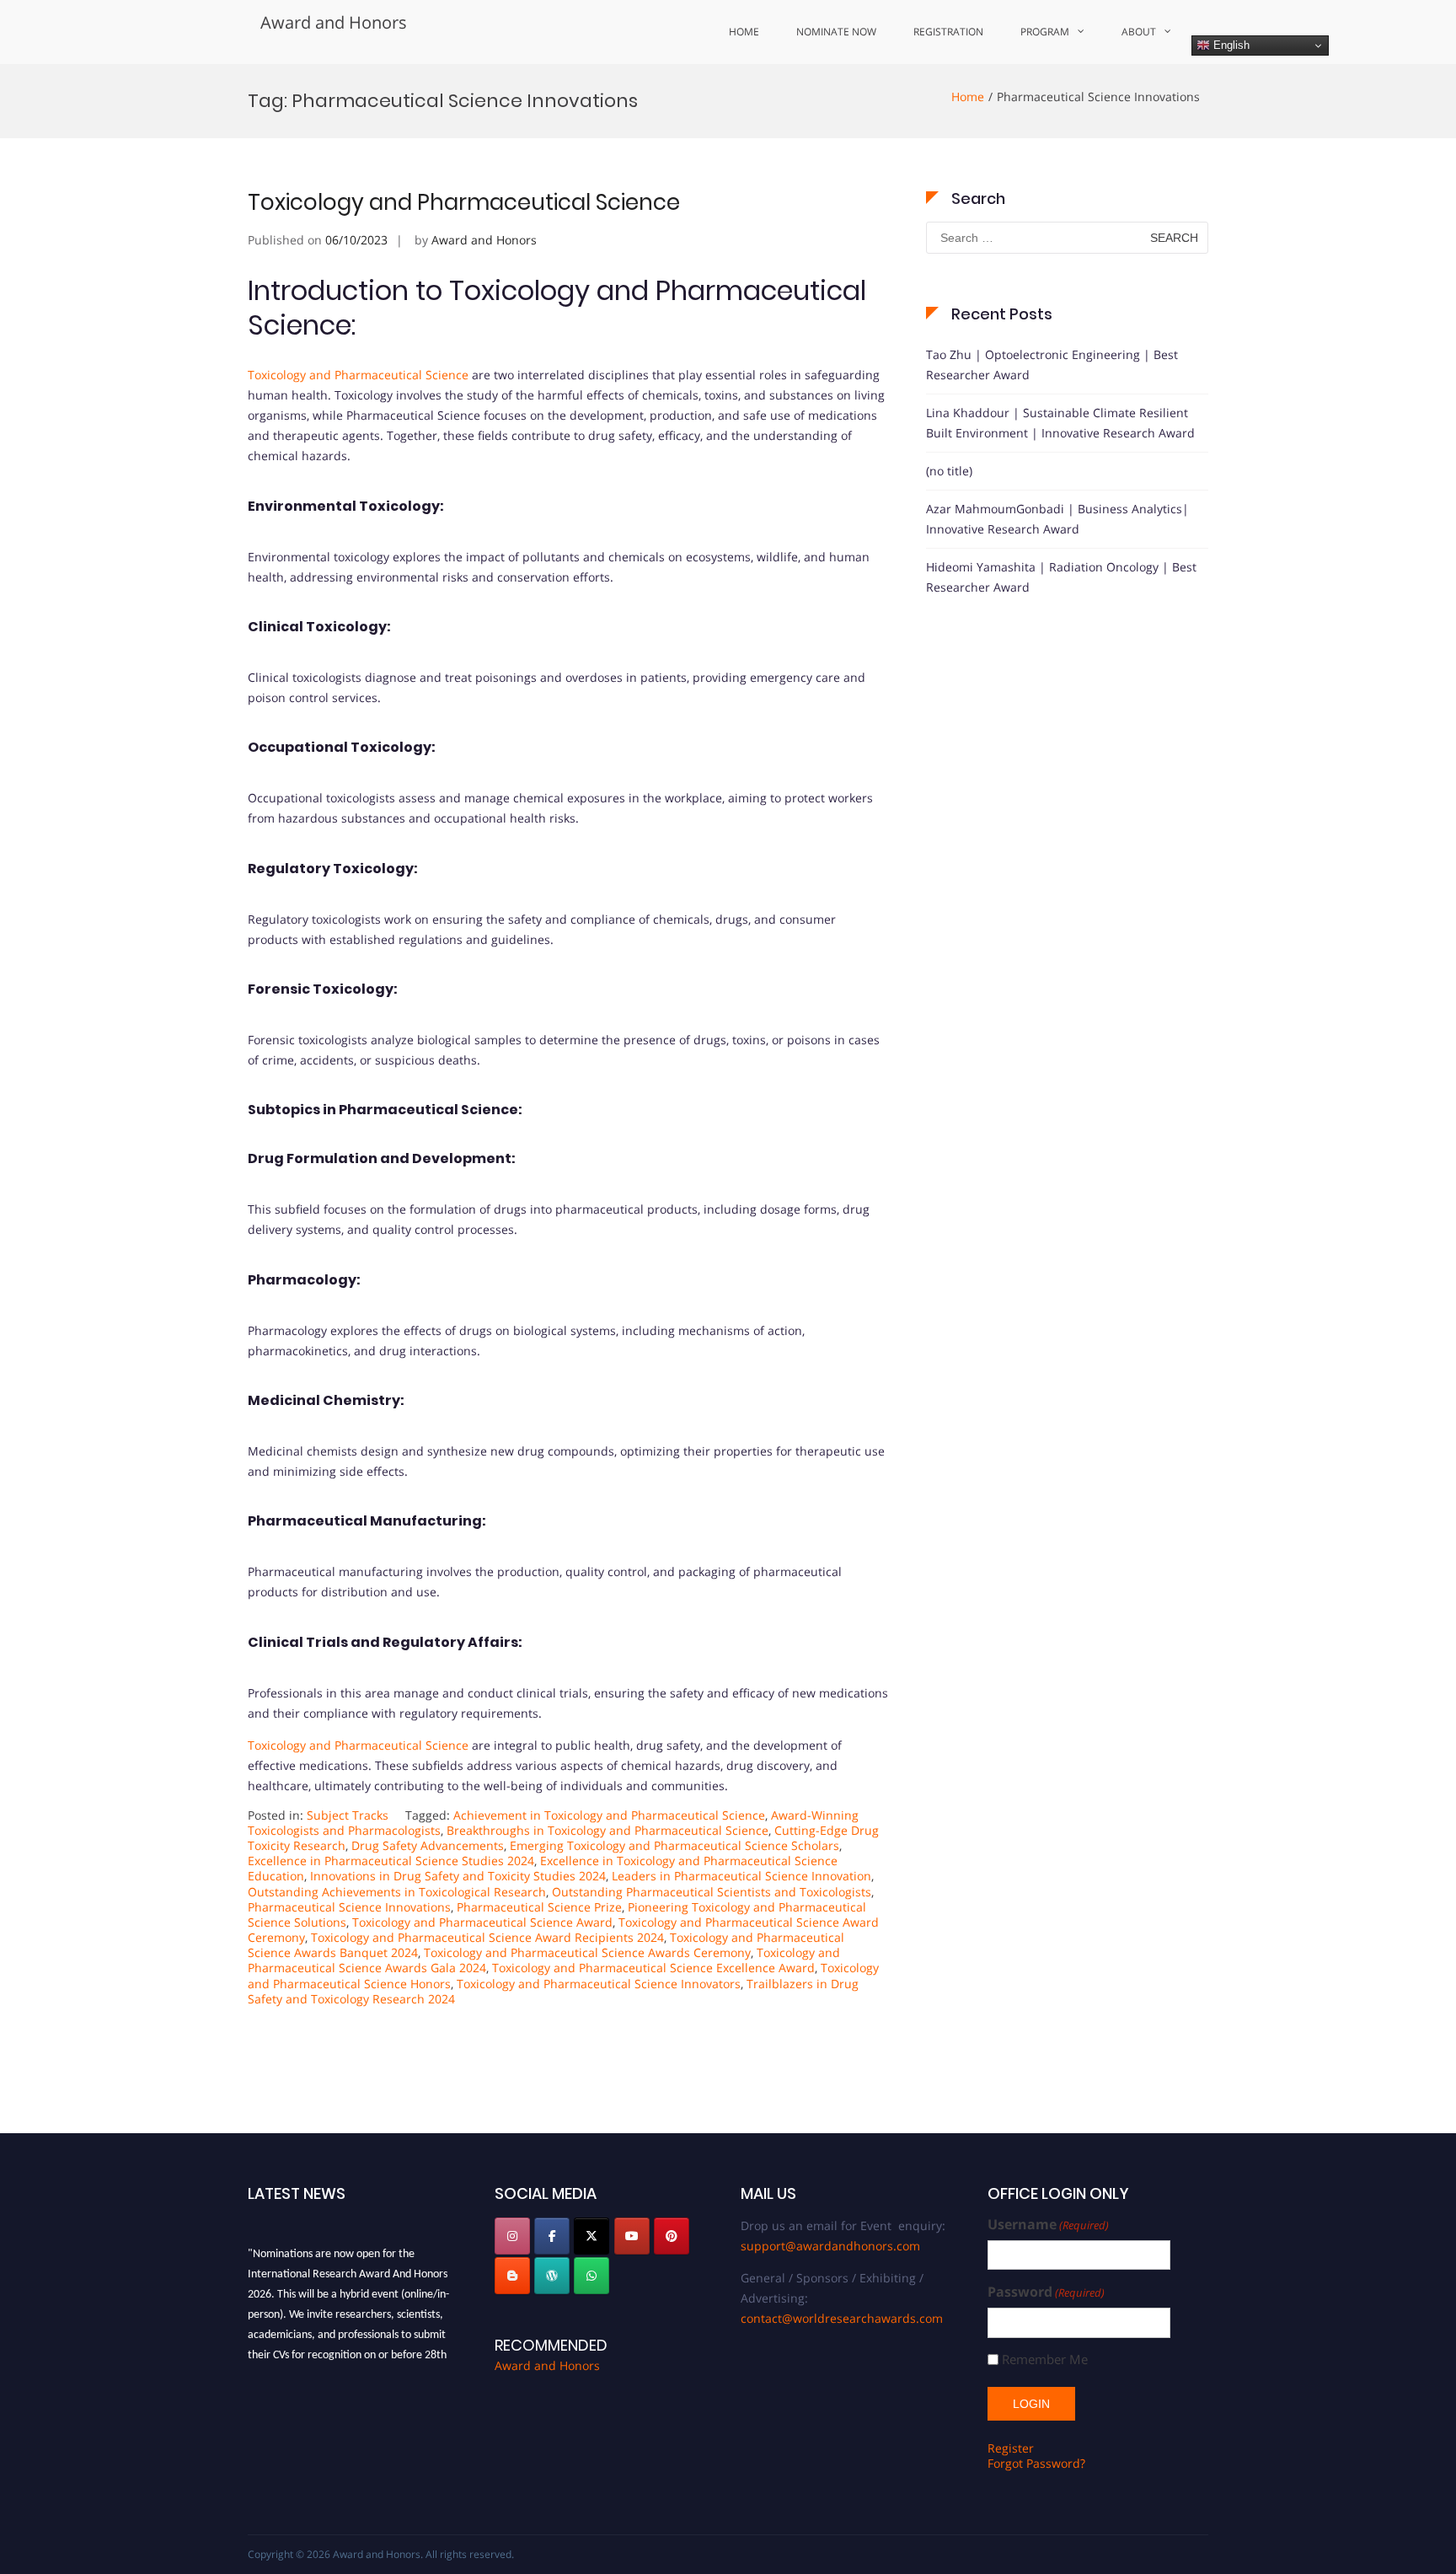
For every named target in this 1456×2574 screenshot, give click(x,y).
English (1230, 45)
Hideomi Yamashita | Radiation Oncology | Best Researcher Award (1061, 577)
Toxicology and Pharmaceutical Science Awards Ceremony (587, 1952)
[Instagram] (512, 2236)
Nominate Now (836, 32)
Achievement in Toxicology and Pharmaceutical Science (609, 1815)
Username (1048, 2225)
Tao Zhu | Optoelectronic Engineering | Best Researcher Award (1052, 365)
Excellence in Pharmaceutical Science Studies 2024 (391, 1861)
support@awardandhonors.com (830, 2246)
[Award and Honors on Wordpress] (552, 2276)
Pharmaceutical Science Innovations (349, 1907)
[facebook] (552, 2236)
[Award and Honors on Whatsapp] (591, 2276)
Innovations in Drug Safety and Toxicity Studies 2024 (458, 1876)
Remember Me (1045, 2359)
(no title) (949, 471)
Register (1011, 2448)
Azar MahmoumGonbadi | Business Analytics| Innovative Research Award (1057, 519)
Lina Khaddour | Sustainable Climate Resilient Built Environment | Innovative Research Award (1060, 423)
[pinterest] (672, 2236)
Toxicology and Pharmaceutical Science (464, 202)
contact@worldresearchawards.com (842, 2318)
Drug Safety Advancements (428, 1845)
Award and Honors (334, 22)
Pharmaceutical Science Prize (539, 1907)
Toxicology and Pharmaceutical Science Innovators (599, 1984)
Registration (948, 32)
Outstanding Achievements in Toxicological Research (397, 1892)
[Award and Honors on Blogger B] (512, 2276)
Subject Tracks (348, 1815)
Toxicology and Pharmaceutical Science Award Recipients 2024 (487, 1937)
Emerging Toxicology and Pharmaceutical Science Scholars (674, 1845)
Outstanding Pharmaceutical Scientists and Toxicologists (712, 1892)
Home (744, 32)
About (1139, 32)
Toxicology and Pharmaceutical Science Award (482, 1922)
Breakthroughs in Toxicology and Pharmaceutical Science (608, 1830)
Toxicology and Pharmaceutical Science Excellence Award (653, 1968)
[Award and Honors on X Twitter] (591, 2236)
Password (1046, 2292)
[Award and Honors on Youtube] (632, 2236)
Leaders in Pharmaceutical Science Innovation (741, 1876)
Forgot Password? (1036, 2463)
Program (1045, 32)
